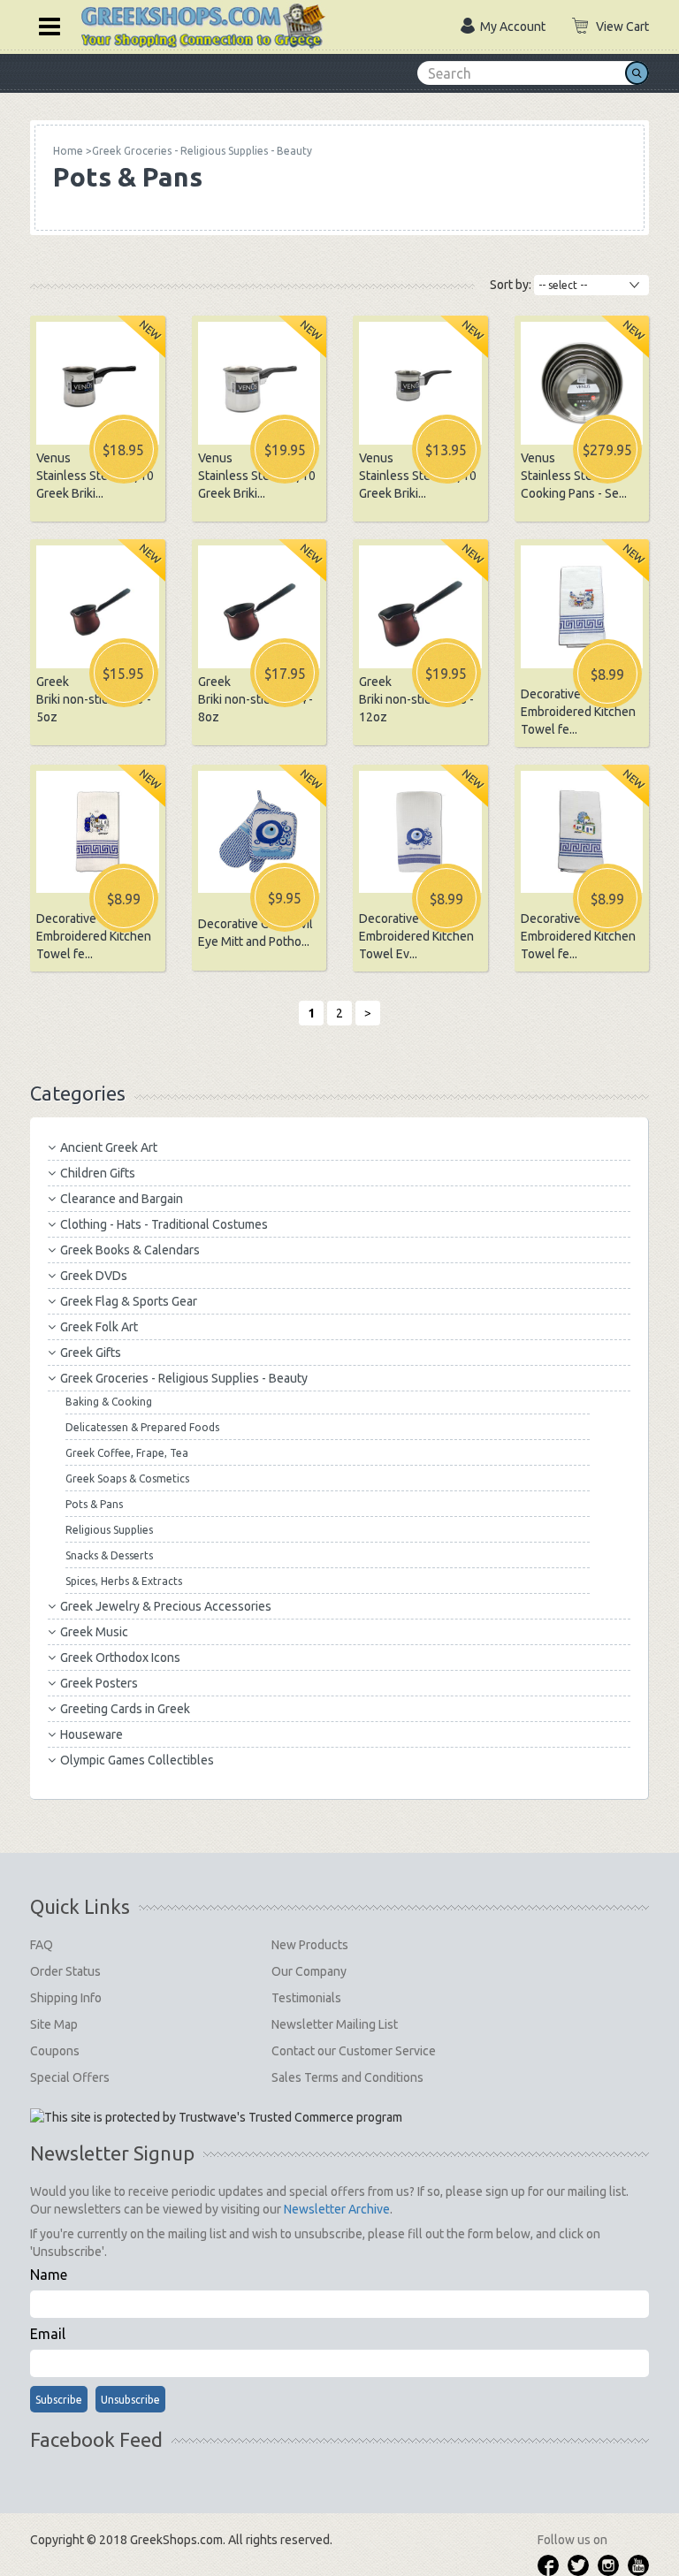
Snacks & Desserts (109, 1555)
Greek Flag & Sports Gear (129, 1301)
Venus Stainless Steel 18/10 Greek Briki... (95, 476)
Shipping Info (66, 1998)
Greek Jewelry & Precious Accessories (166, 1606)
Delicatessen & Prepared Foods (142, 1427)
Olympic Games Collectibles (137, 1760)
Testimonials (306, 1998)
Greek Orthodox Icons (120, 1658)
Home (68, 151)
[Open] (43, 25)
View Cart (622, 27)
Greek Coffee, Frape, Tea (127, 1453)
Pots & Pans (94, 1504)
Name (49, 2275)
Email (48, 2334)
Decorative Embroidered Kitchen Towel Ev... (416, 936)
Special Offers (70, 2077)
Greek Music (94, 1632)
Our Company (309, 1971)
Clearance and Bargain (122, 1199)
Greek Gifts (91, 1353)
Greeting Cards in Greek (125, 1709)
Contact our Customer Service (354, 2051)
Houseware (92, 1734)
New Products (310, 1945)
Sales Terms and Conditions (347, 2077)
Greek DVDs (94, 1276)
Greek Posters (99, 1683)
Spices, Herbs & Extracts (124, 1581)
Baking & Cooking (109, 1402)
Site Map (54, 2024)
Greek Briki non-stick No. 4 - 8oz (256, 699)
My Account (513, 27)
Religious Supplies (109, 1530)
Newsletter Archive (337, 2209)
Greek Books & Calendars (130, 1250)
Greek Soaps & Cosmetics (127, 1479)
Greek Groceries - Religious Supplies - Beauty (184, 1378)
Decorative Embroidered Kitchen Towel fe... (578, 712)
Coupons (55, 2051)
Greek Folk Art (99, 1327)
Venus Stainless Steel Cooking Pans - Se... (574, 476)
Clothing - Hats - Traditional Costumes (164, 1224)
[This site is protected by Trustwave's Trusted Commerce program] (216, 2117)
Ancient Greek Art (109, 1147)
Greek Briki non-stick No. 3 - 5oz (94, 699)
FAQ (42, 1945)
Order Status (65, 1971)
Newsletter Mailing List (335, 2024)
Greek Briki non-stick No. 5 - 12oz (416, 699)
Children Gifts (98, 1173)
